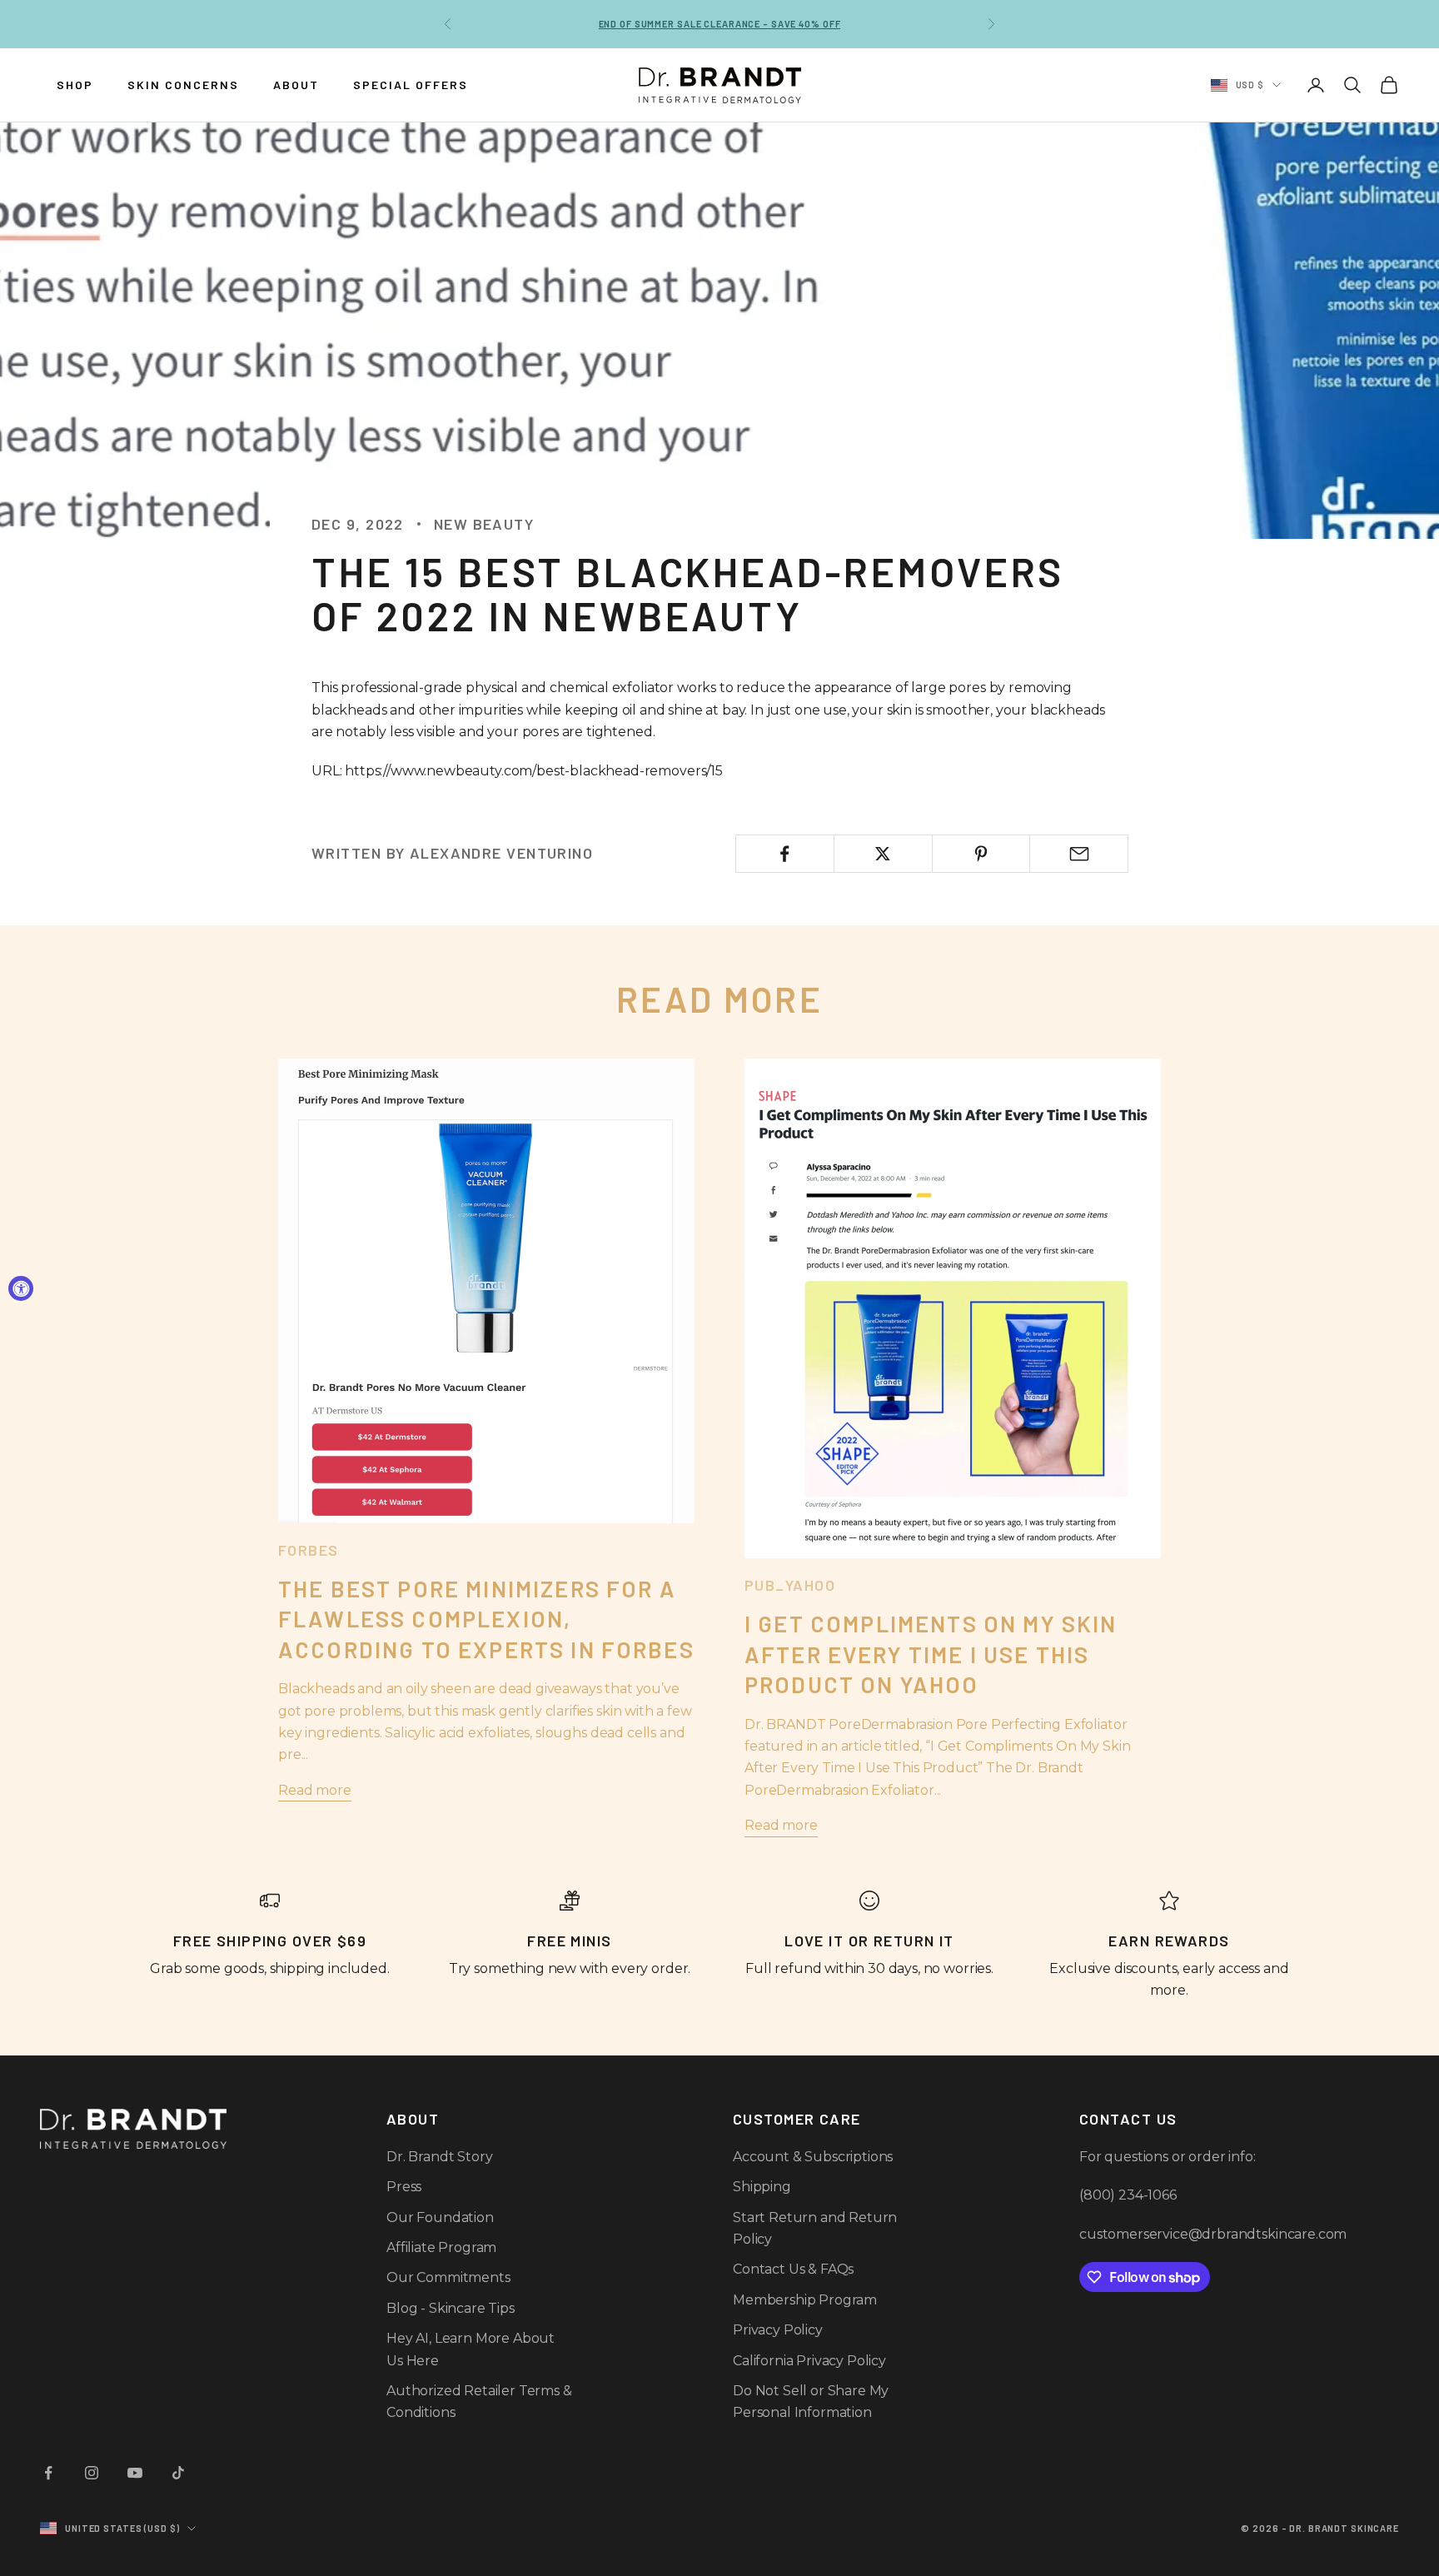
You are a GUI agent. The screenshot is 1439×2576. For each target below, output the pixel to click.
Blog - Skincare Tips (451, 2308)
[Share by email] (1079, 854)
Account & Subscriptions (813, 2157)
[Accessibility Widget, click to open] (21, 1288)
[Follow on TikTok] (178, 2473)
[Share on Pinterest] (981, 854)
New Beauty (484, 524)
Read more (315, 1790)
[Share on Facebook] (785, 854)
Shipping (762, 2187)
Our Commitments (448, 2277)
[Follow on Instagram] (92, 2473)
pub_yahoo (790, 1585)
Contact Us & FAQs (793, 2269)
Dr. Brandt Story (439, 2157)
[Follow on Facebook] (48, 2473)
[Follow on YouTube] (135, 2473)
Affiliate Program (441, 2247)
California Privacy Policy (809, 2361)
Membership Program (805, 2300)
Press (404, 2187)
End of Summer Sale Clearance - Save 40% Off (720, 24)
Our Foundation (440, 2217)
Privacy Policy (778, 2330)
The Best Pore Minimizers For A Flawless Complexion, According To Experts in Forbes (486, 1619)
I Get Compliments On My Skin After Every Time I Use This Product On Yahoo (931, 1654)
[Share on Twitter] (883, 854)
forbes (309, 1550)
